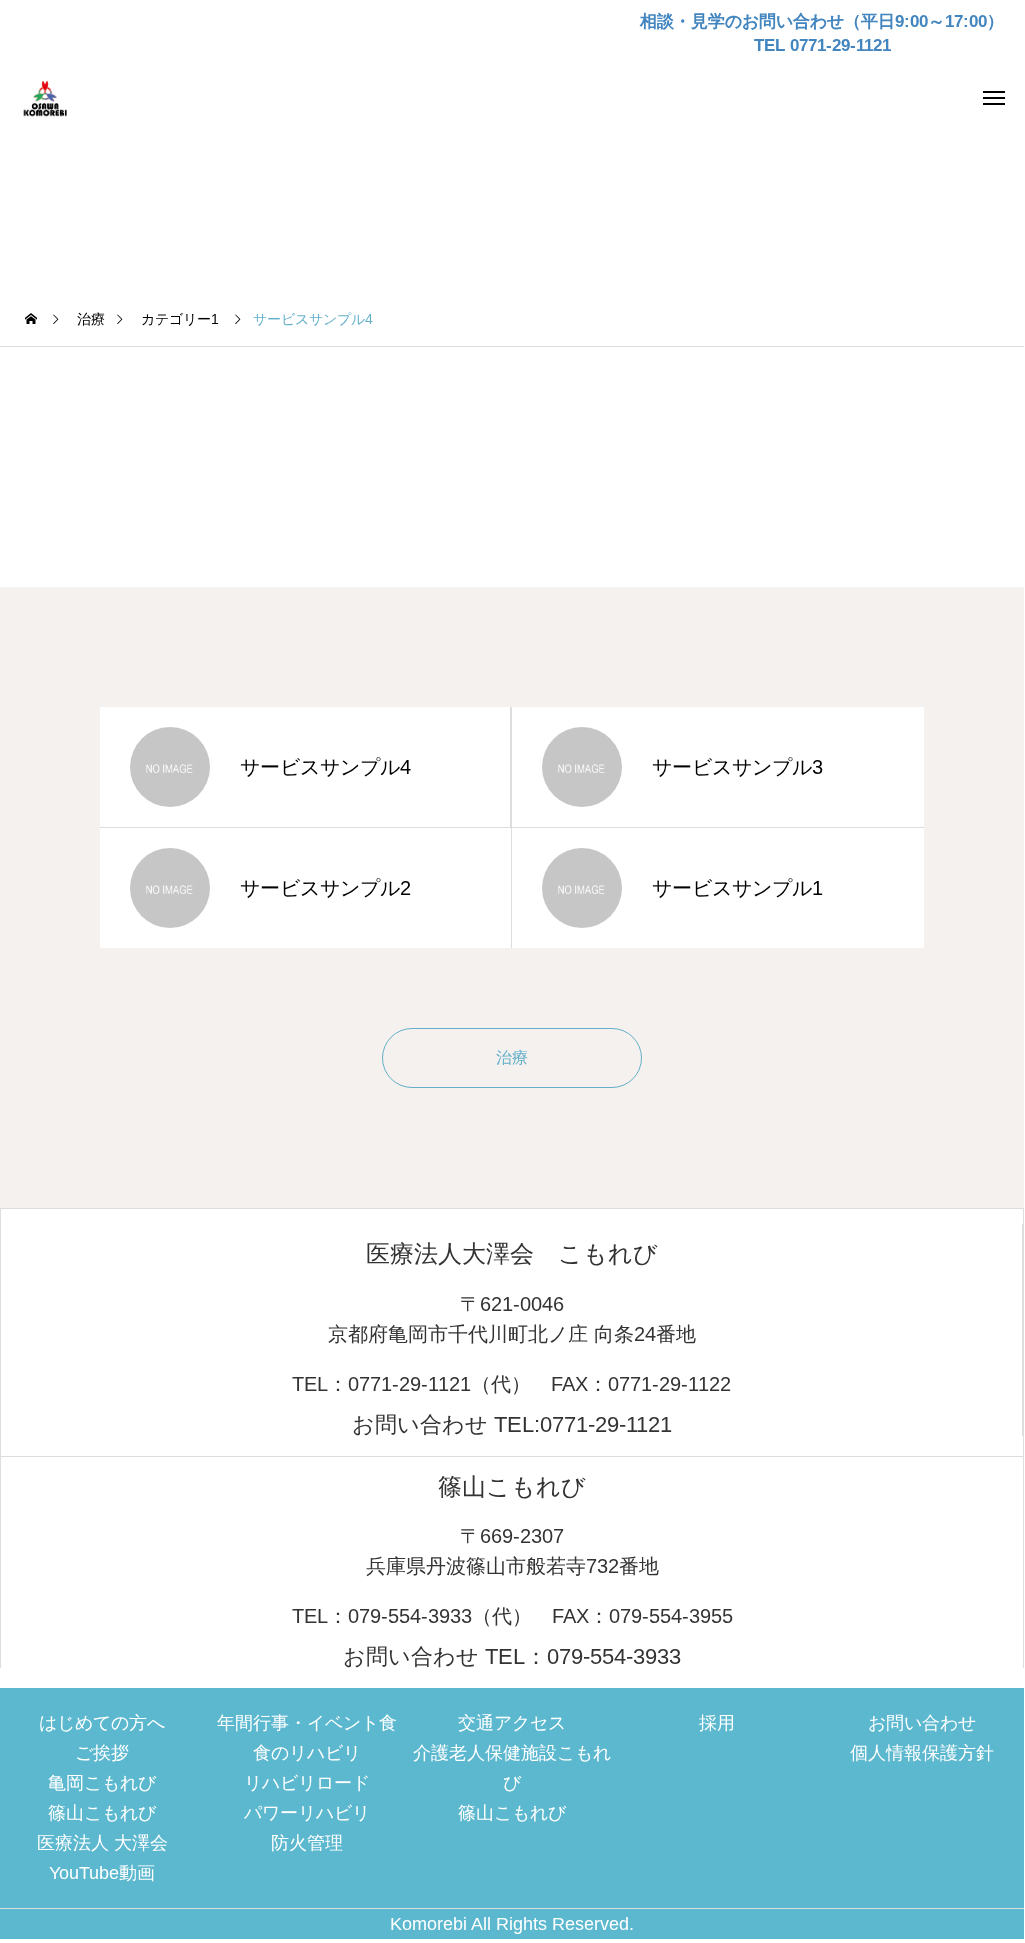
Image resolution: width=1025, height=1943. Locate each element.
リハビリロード (307, 1783)
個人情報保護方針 (922, 1753)
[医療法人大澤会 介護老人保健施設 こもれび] (55, 97)
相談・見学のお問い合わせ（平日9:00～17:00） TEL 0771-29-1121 (822, 33)
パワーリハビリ (307, 1813)
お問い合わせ (922, 1723)
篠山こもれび (102, 1813)
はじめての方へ (102, 1723)
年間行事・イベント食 (307, 1723)
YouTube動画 (102, 1873)
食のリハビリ (307, 1753)
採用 (717, 1723)
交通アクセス (512, 1723)
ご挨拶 (102, 1753)
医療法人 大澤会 (102, 1843)
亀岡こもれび (102, 1783)
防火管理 (307, 1843)
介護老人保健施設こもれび (512, 1768)
